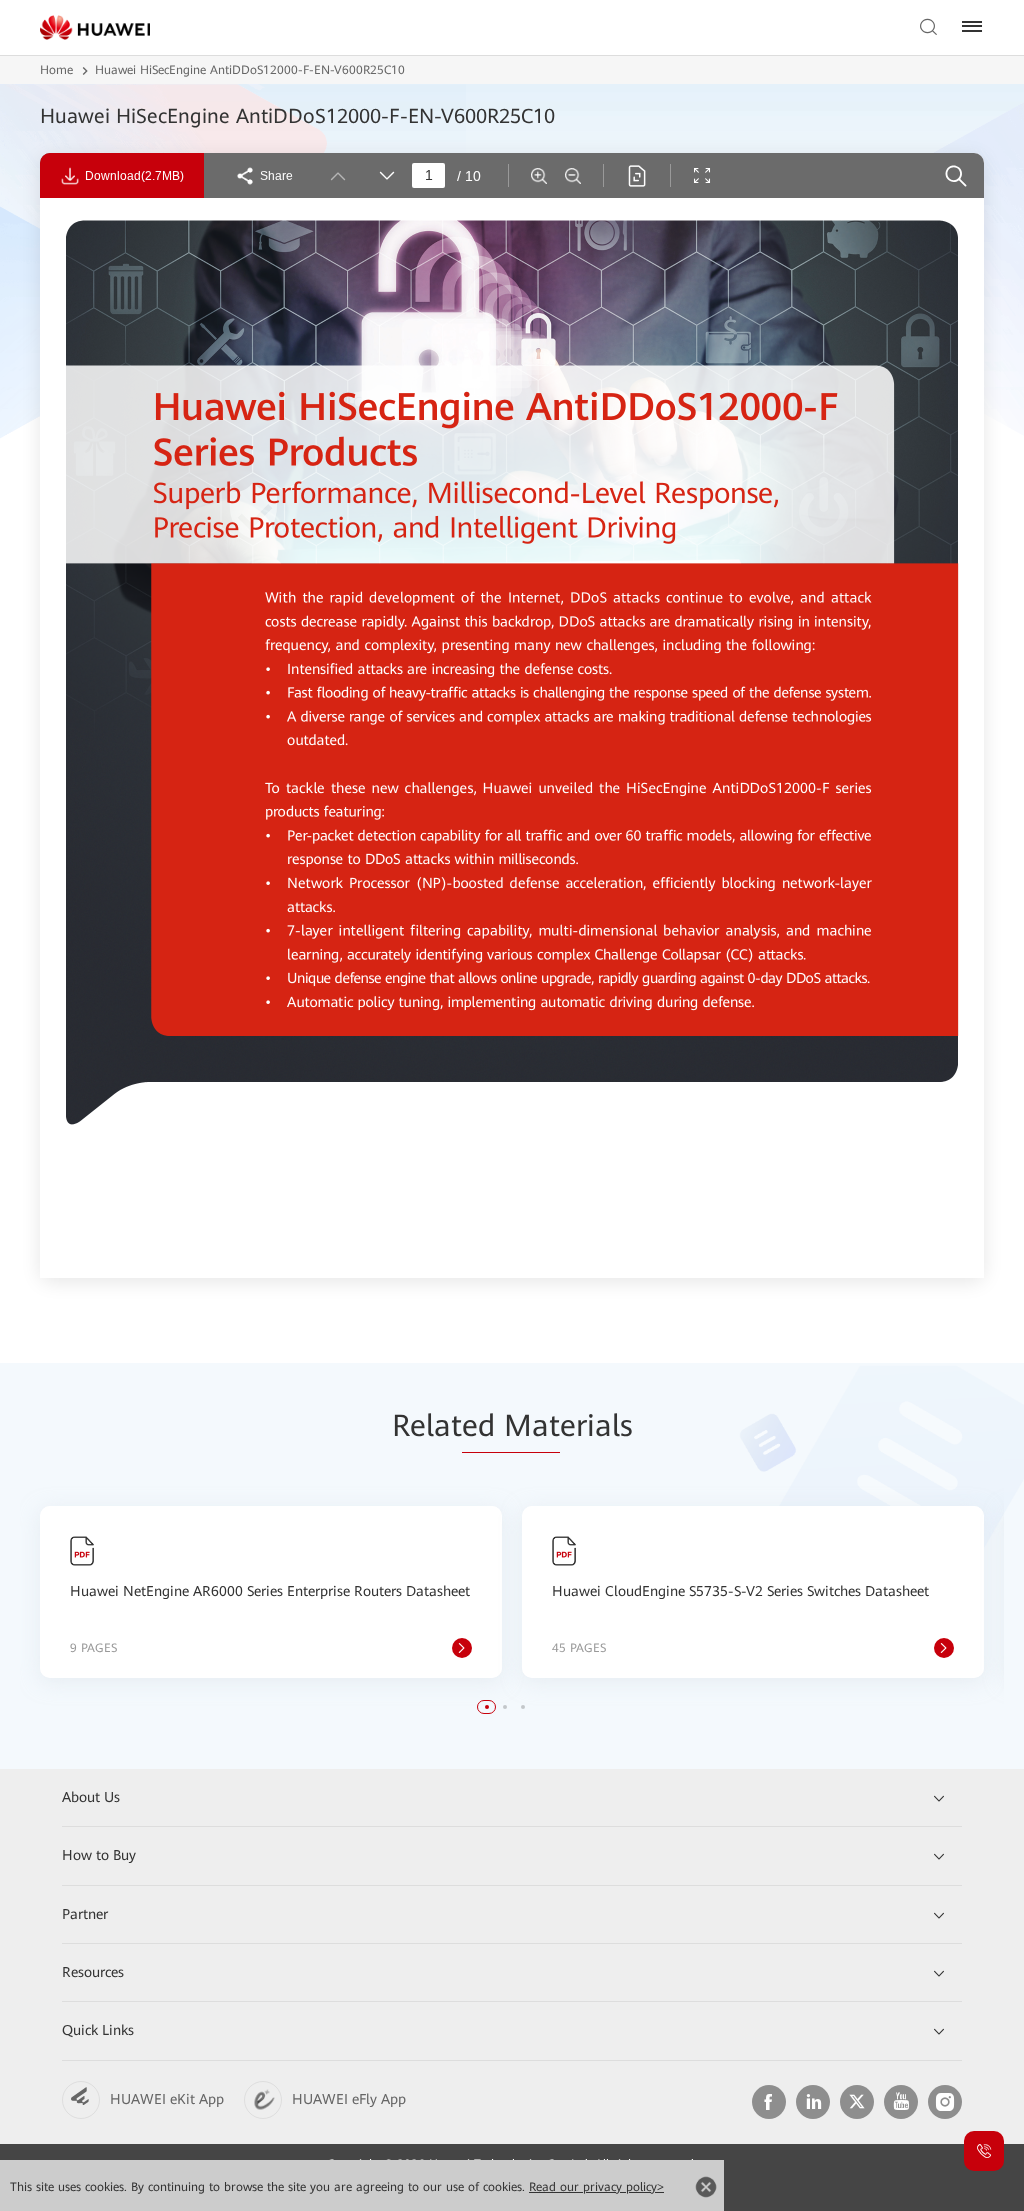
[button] (487, 1707)
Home (56, 70)
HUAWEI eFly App (349, 2099)
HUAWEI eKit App (167, 2099)
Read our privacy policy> (596, 2187)
